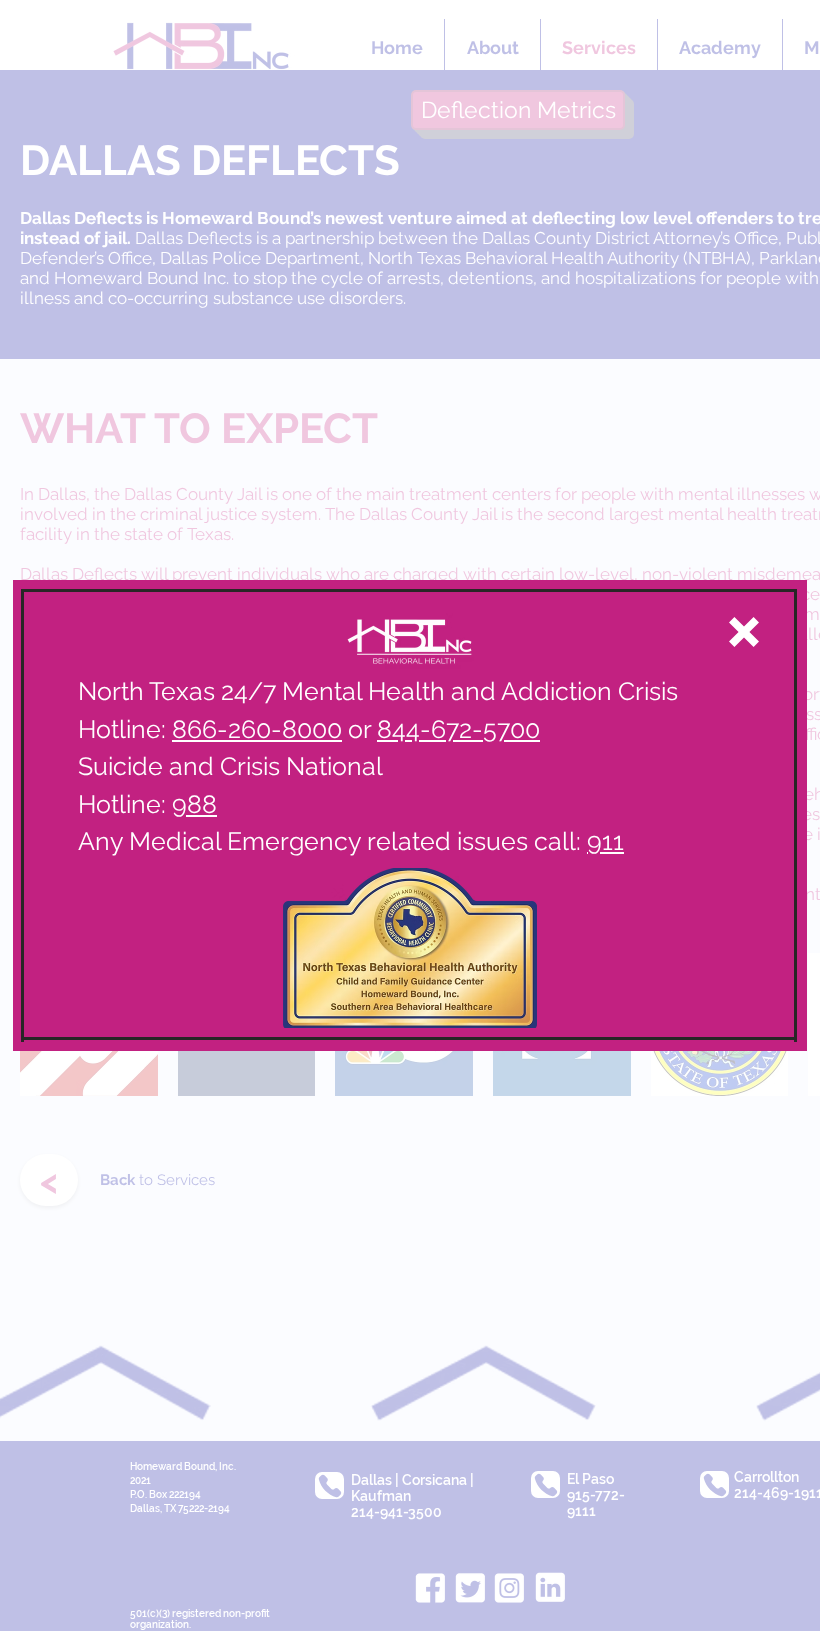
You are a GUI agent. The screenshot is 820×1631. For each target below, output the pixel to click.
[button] (744, 632)
